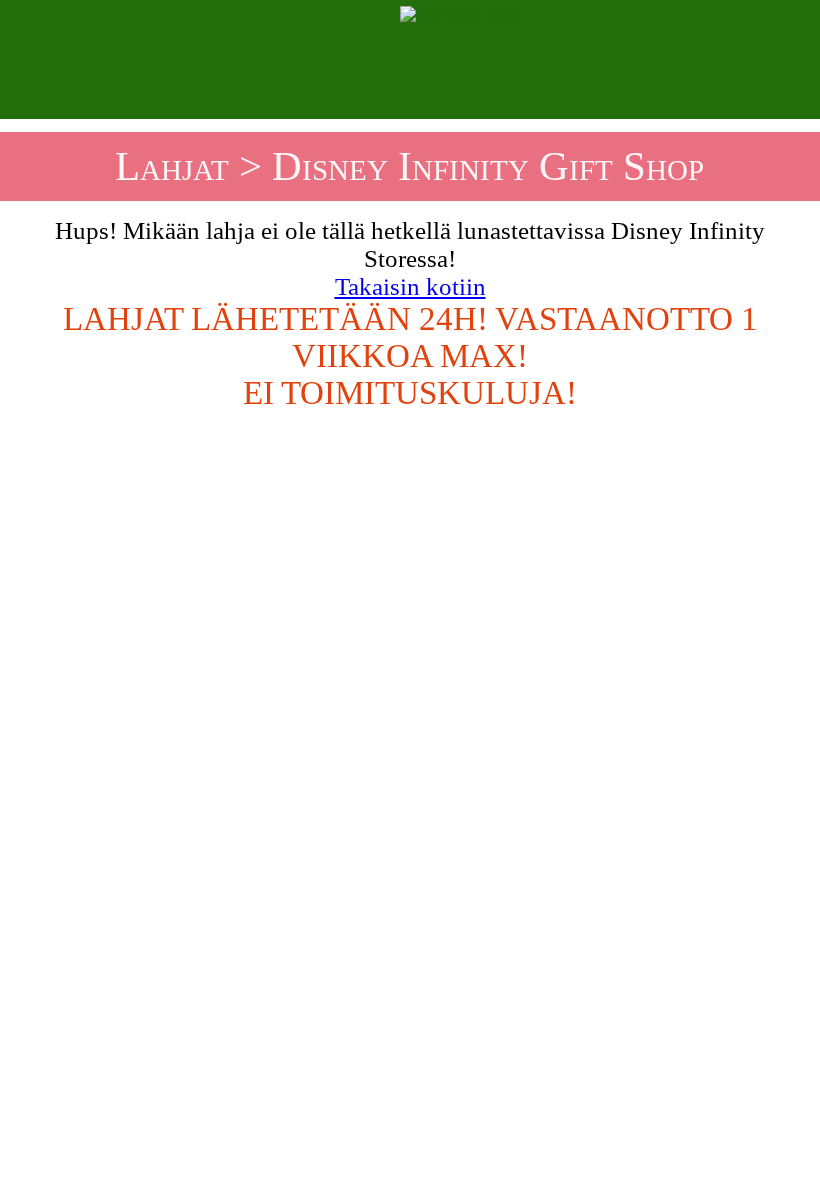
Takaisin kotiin (410, 286)
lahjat (172, 166)
